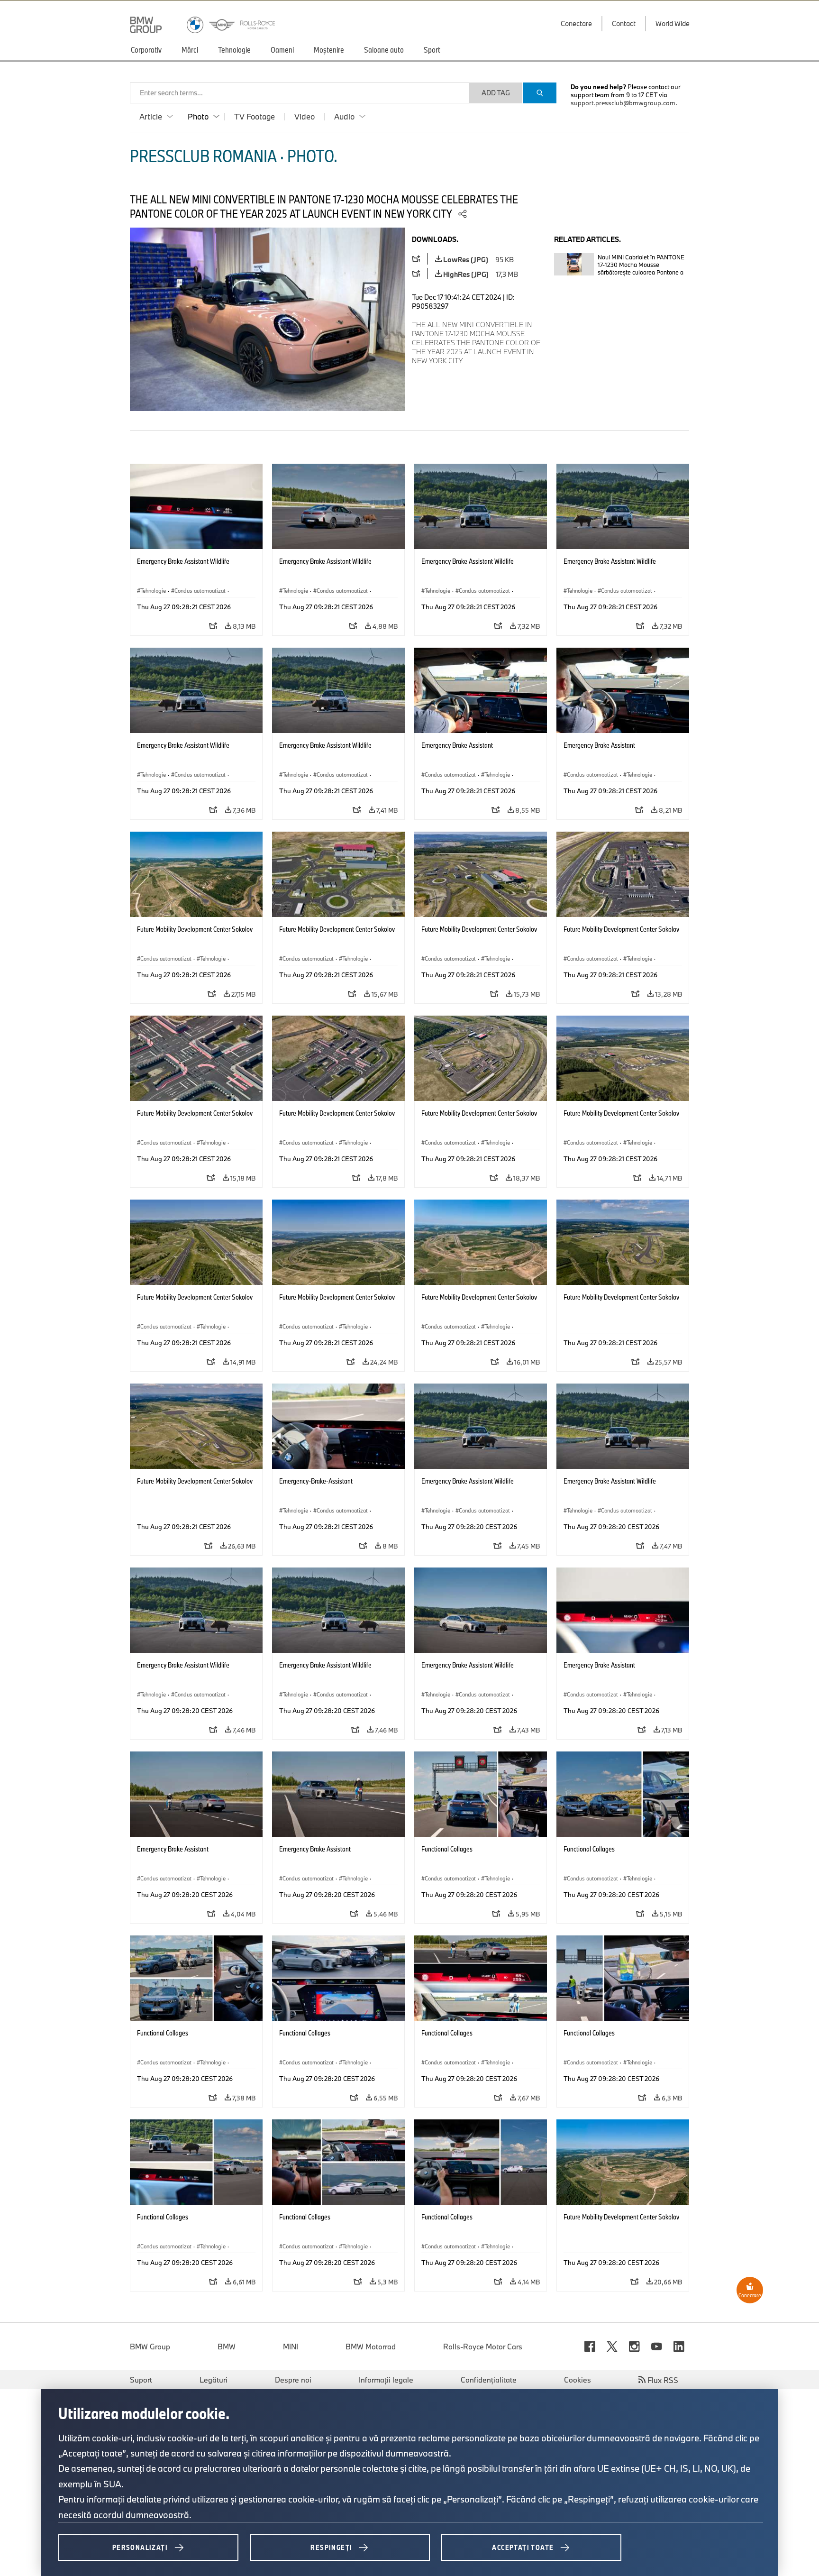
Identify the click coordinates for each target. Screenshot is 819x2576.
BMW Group (150, 2347)
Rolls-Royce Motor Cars (483, 2347)
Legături (214, 2380)
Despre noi (293, 2380)
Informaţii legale (386, 2380)
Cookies (578, 2380)
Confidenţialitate (489, 2380)
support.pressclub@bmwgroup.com (623, 103)
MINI (291, 2347)
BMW (227, 2347)
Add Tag (496, 93)
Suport (141, 2380)
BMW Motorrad (371, 2347)
